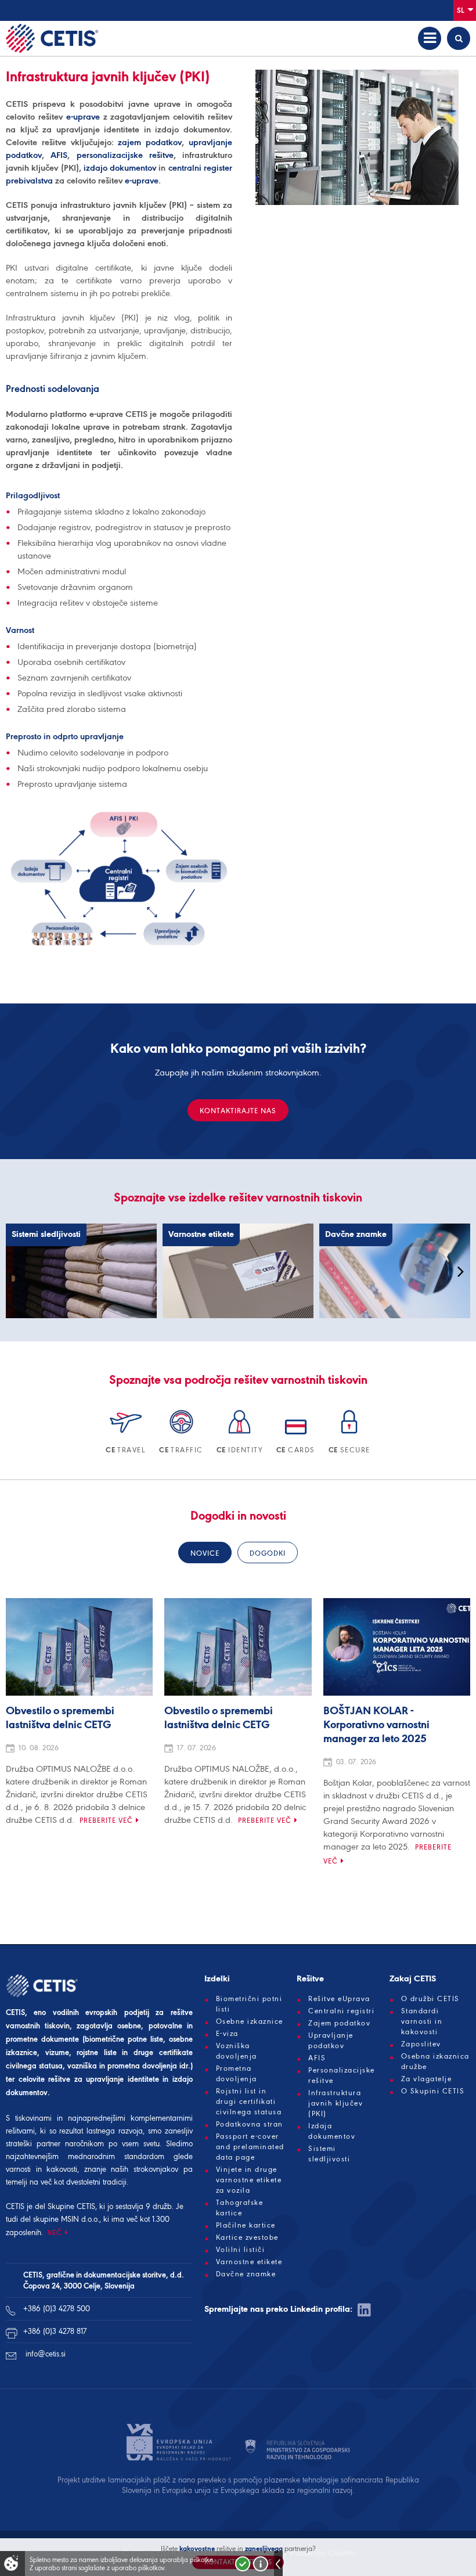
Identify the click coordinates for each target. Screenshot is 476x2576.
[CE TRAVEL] (127, 1436)
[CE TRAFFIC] (182, 1436)
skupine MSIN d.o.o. (66, 2219)
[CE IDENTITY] (241, 1436)
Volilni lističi (241, 2250)
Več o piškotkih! (261, 2564)
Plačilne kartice (246, 2225)
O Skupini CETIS (433, 2091)
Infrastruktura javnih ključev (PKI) (336, 2103)
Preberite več (106, 1820)
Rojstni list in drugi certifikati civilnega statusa (249, 2102)
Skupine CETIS (71, 2206)
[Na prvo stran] (52, 38)
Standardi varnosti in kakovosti (422, 2021)
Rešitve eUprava (339, 1999)
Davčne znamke (246, 2274)
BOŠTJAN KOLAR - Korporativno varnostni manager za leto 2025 (376, 1725)
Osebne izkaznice (250, 2021)
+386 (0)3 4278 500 (57, 2309)
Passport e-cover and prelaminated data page (250, 2147)
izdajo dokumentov (120, 168)
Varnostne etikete (249, 2262)
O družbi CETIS (430, 1999)
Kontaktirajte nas (238, 1111)
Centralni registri (341, 2011)
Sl (461, 10)
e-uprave (83, 117)
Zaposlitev (421, 2044)
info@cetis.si (46, 2354)
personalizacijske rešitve (125, 155)
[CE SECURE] (349, 1436)
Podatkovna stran (250, 2124)
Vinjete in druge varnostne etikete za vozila (249, 2180)
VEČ (55, 2233)
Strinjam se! (243, 2564)
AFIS (59, 155)
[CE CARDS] (297, 1436)
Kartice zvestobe (247, 2237)
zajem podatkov (150, 142)
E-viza (227, 2034)
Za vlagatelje (427, 2079)
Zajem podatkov (339, 2023)
